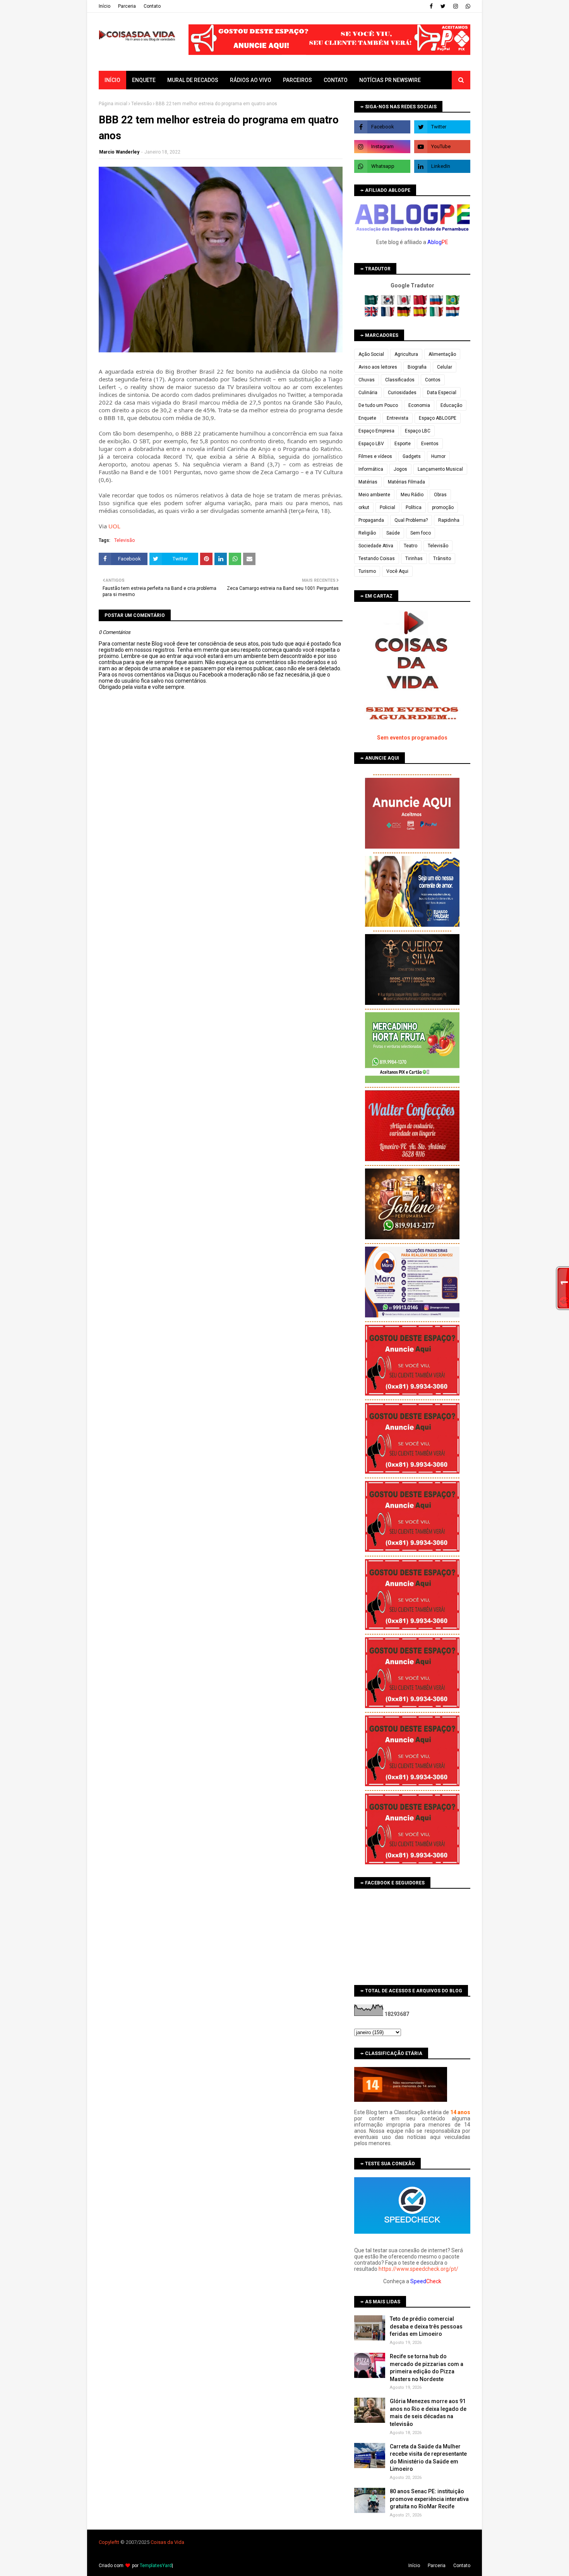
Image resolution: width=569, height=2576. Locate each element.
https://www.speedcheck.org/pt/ (418, 2269)
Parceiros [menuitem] (297, 80)
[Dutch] (453, 315)
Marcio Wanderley (119, 152)
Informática (371, 469)
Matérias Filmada (406, 482)
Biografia (417, 367)
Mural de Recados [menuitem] (193, 80)
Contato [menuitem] (336, 80)
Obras (440, 495)
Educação (451, 405)
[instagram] (456, 6)
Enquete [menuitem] (144, 80)
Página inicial (113, 104)
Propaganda (371, 520)
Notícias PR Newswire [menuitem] (390, 80)
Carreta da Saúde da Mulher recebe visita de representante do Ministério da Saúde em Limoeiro (428, 2458)
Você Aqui (397, 571)
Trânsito (442, 559)
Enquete (367, 418)
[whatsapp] (467, 6)
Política (414, 507)
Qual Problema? (411, 520)
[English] (372, 315)
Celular (445, 367)
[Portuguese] (453, 303)
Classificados (400, 380)
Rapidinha (449, 520)
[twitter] (443, 6)
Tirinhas (414, 559)
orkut (364, 507)
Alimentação (442, 354)
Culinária (368, 393)
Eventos (430, 444)
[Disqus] (221, 963)
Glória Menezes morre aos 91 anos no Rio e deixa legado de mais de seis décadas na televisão (428, 2413)
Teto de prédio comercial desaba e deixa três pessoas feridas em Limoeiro (426, 2326)
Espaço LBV (371, 444)
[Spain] (421, 315)
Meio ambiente (374, 495)
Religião (367, 533)
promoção (443, 507)
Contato (152, 6)
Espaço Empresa (376, 431)
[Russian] (437, 303)
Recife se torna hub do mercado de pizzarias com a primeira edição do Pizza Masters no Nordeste (427, 2368)
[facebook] (431, 6)
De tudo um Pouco (378, 405)
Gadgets (412, 456)
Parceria (127, 6)
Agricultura (406, 354)
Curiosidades (402, 393)
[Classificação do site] (401, 2100)
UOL (114, 526)
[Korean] (388, 303)
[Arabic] (372, 303)
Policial (387, 507)
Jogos (400, 469)
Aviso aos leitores (378, 367)
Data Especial (442, 393)
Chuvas (367, 380)
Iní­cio (105, 6)
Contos (433, 380)
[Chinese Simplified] (421, 303)
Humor (438, 456)
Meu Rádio (412, 495)
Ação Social (371, 354)
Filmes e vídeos (375, 456)
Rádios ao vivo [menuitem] (251, 80)
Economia (419, 405)
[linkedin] (442, 166)
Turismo (367, 571)
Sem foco (421, 533)
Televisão (141, 104)
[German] (405, 315)
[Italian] (437, 315)
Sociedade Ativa (376, 546)
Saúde (393, 533)
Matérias (368, 482)
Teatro (410, 546)
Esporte (403, 444)
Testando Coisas (377, 559)
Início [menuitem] (112, 80)
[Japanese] (405, 303)
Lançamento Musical (440, 469)
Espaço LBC (418, 431)
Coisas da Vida (167, 2542)
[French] (388, 315)
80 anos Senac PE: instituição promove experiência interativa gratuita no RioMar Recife (429, 2499)
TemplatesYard (156, 2566)
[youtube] (442, 147)
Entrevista (398, 418)
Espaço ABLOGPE (438, 418)
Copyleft (108, 2542)
